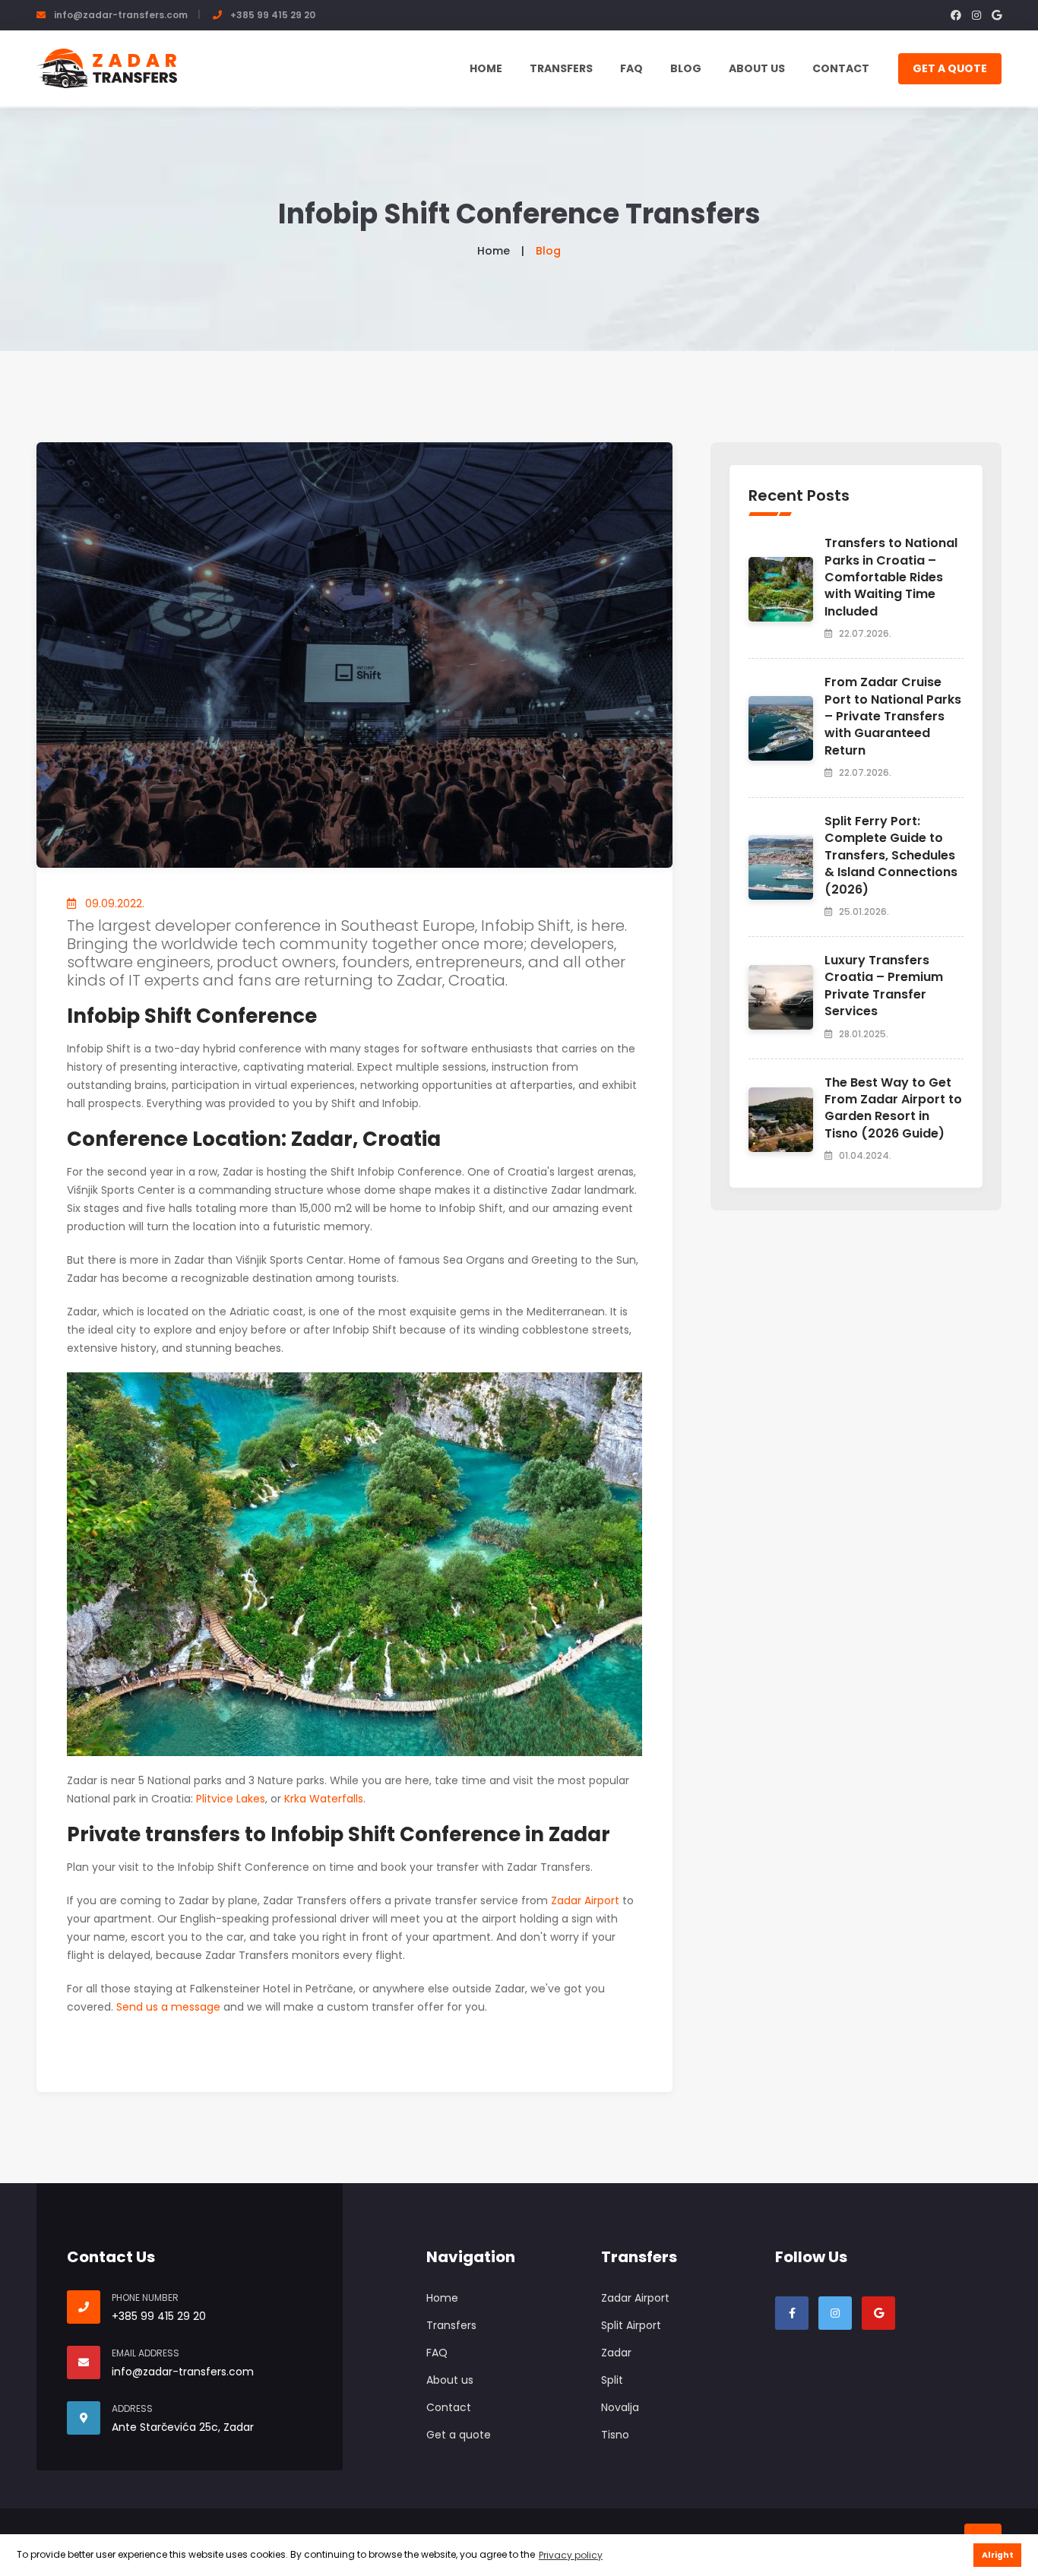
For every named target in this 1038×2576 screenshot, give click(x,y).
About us (757, 68)
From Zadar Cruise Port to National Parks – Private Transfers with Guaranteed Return (893, 716)
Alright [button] (998, 2555)
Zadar (616, 2353)
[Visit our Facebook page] (792, 2313)
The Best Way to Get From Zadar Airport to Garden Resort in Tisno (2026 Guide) (893, 1108)
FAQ (631, 68)
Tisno (615, 2435)
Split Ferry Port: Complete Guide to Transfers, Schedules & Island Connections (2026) (891, 855)
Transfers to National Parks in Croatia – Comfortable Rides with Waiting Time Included (891, 577)
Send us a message (168, 2007)
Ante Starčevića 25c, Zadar (183, 2427)
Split (612, 2380)
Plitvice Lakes (231, 1799)
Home (486, 68)
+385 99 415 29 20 (273, 15)
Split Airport (631, 2325)
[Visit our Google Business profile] (878, 2313)
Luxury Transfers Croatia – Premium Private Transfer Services (884, 986)
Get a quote (950, 68)
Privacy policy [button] (571, 2555)
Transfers (561, 68)
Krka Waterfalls (324, 1799)
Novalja (620, 2407)
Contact (841, 68)
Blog (686, 68)
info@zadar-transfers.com (121, 15)
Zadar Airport (585, 1900)
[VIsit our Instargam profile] (835, 2313)
